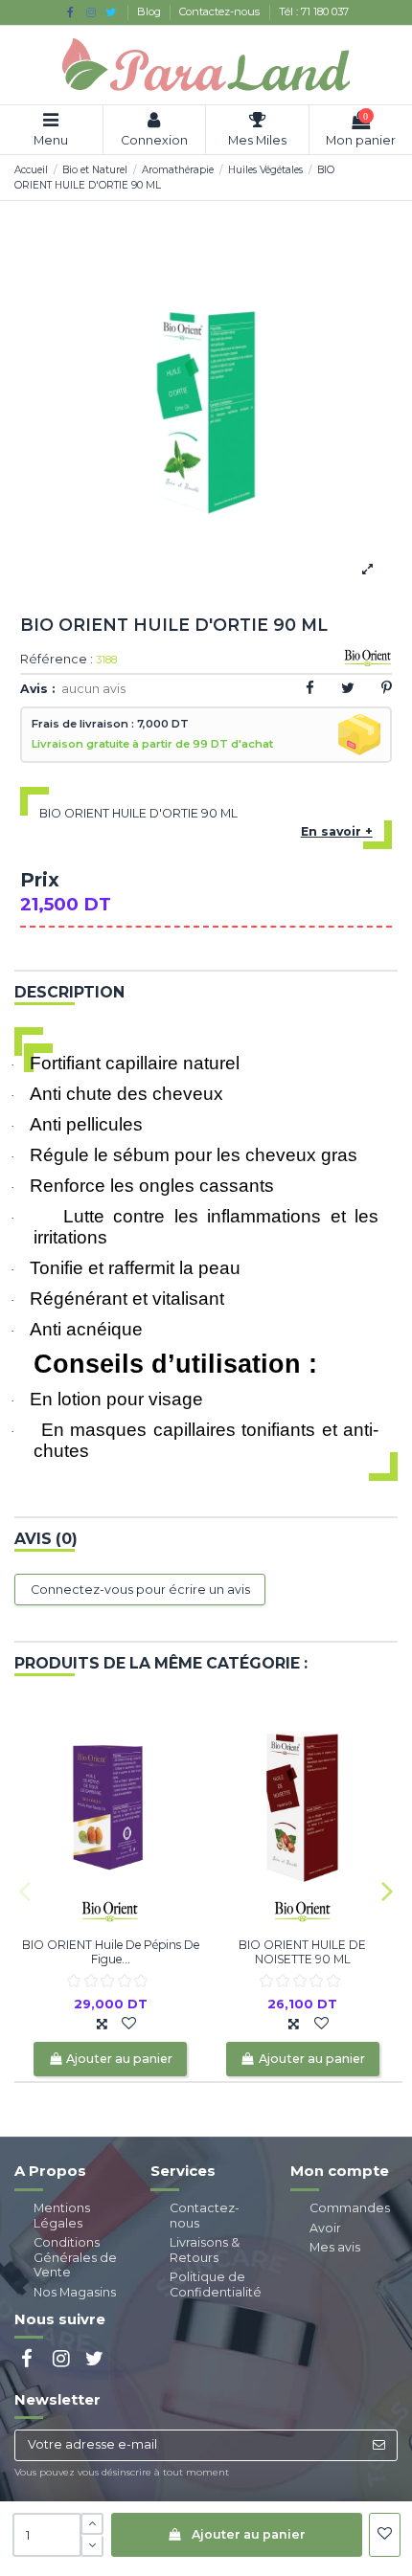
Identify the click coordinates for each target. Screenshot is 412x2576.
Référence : (57, 660)
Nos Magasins (75, 2292)
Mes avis (335, 2247)
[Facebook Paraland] (70, 12)
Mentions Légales (62, 2216)
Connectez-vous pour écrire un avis (140, 1590)
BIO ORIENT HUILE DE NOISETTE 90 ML (302, 1951)
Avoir (325, 2228)
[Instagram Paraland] (91, 12)
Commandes (350, 2208)
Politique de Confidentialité (216, 2285)
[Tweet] (348, 688)
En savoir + (337, 831)
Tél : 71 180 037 (314, 11)
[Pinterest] (387, 688)
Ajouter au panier (249, 2534)
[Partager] (310, 688)
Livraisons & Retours (205, 2250)
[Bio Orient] (110, 1910)
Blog (150, 11)
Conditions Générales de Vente (75, 2257)
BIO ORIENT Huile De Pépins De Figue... (111, 1951)
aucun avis (93, 689)
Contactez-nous (221, 11)
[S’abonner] (378, 2445)
